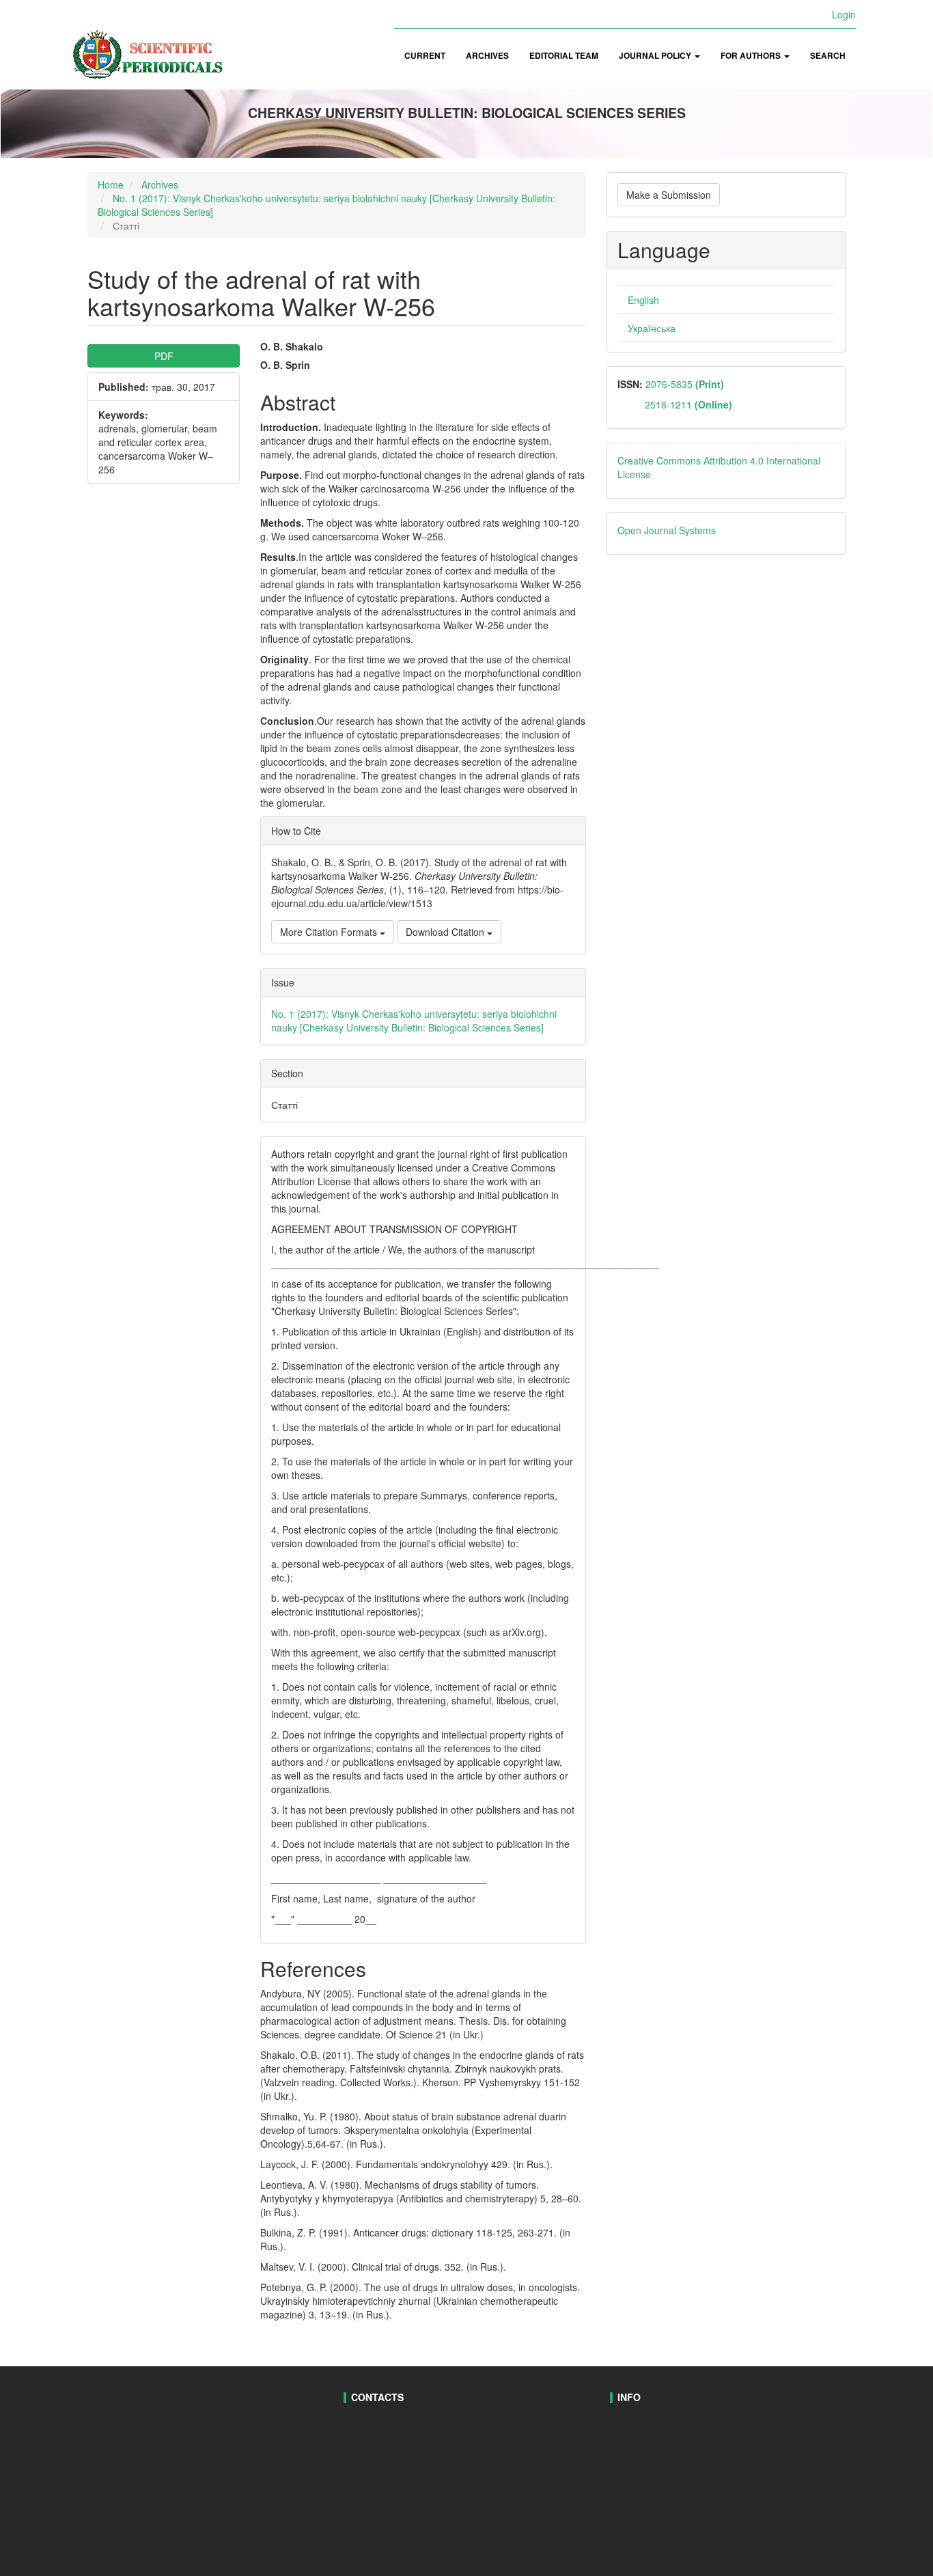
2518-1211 (688, 404)
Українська (652, 328)
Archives (487, 56)
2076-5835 (683, 384)
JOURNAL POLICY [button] (656, 56)
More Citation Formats (330, 932)
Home (111, 184)
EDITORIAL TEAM (564, 56)
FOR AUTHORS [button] (752, 56)
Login (844, 14)
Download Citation (446, 932)
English (643, 300)
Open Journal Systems (667, 530)
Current (425, 56)
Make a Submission (669, 195)
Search (828, 56)
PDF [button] (164, 356)
